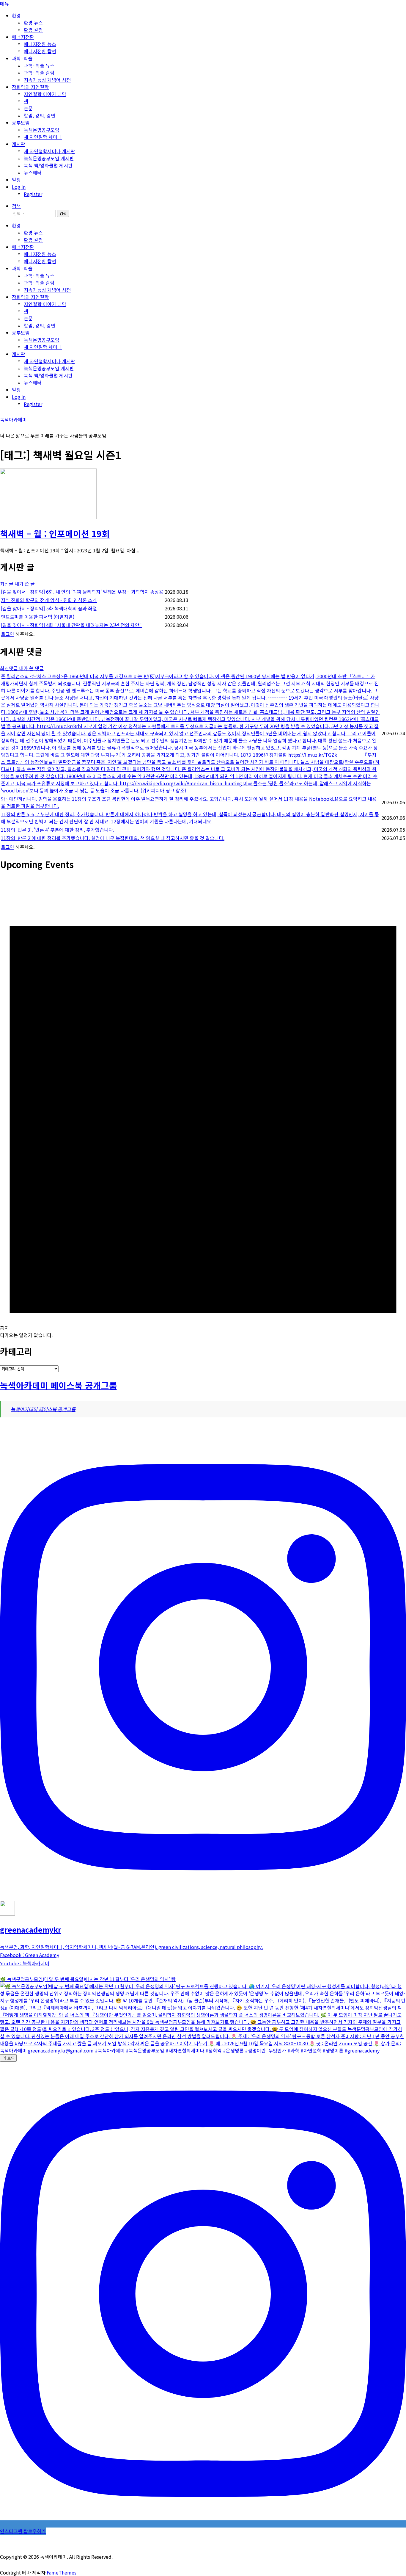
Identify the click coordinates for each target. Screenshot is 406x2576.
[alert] (203, 1108)
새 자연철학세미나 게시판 (49, 151)
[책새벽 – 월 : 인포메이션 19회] (48, 517)
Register (33, 194)
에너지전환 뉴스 (40, 44)
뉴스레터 (33, 173)
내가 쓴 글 (25, 584)
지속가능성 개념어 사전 (47, 80)
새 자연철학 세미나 (43, 137)
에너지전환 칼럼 (40, 51)
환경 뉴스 (33, 23)
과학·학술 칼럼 (39, 73)
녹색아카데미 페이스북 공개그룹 (59, 1385)
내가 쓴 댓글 (31, 668)
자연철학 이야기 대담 (45, 94)
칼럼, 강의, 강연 (40, 115)
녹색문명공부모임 (42, 130)
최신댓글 (10, 668)
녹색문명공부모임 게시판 (49, 158)
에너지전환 (23, 37)
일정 (16, 180)
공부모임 (21, 123)
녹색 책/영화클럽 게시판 (48, 165)
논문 (28, 108)
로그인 (8, 634)
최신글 (7, 584)
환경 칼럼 (33, 30)
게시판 (19, 144)
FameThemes (62, 2572)
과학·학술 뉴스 (39, 65)
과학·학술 (22, 58)
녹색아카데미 (13, 419)
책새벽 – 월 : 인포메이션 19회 (55, 533)
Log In (19, 187)
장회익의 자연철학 (30, 87)
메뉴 (4, 4)
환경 (16, 15)
